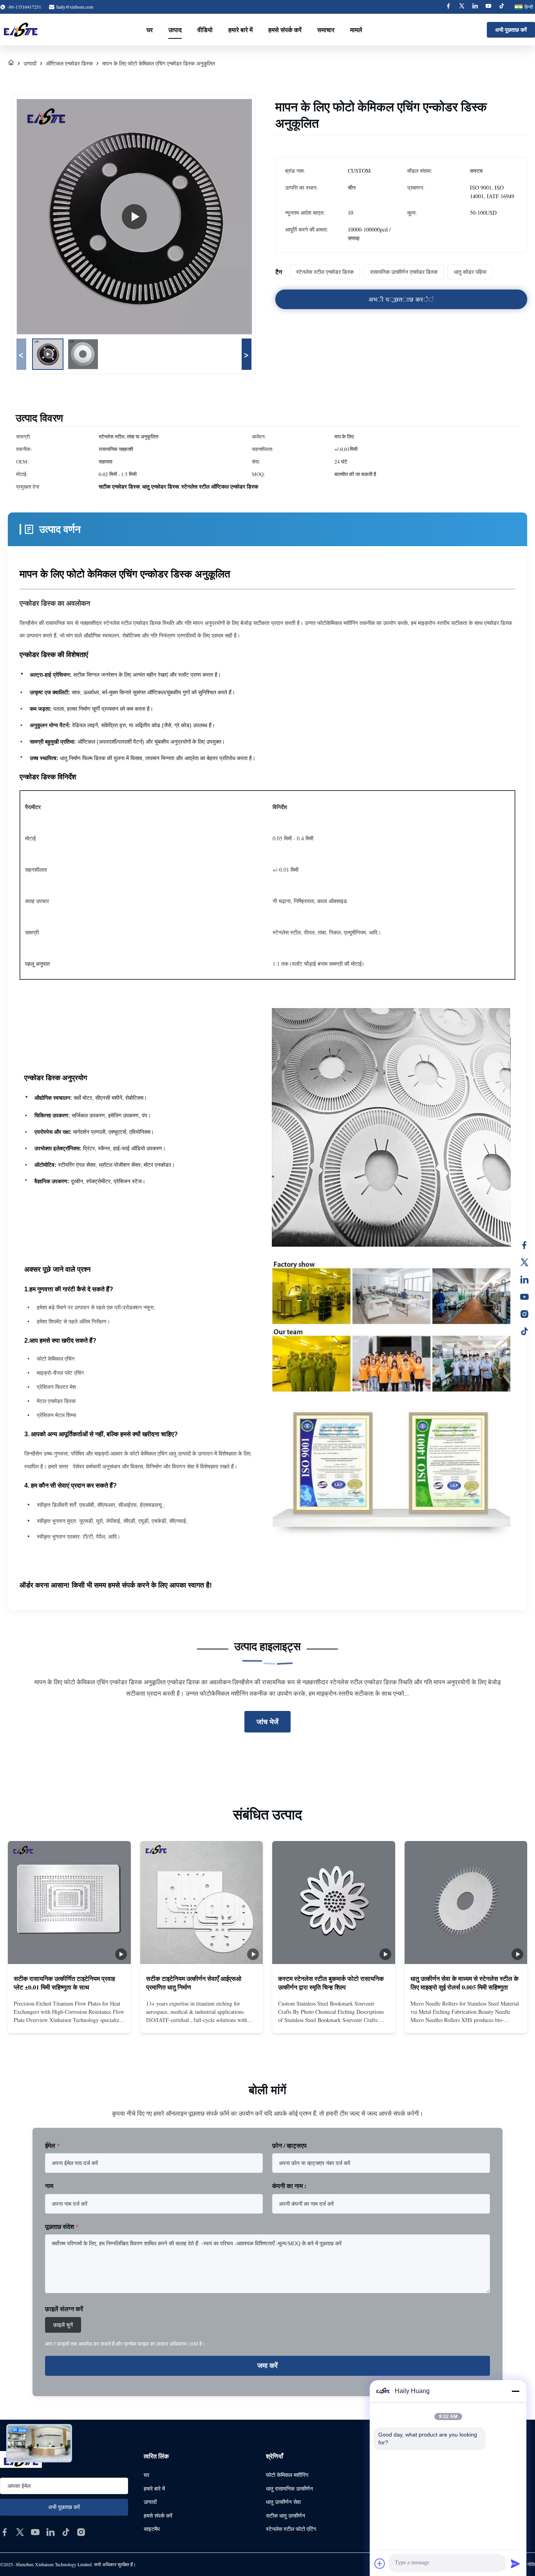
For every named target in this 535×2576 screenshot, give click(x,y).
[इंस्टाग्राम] (524, 1314)
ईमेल (52, 2145)
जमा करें (267, 2366)
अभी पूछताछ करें (511, 30)
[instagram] (81, 2532)
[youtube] (35, 2532)
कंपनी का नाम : (289, 2186)
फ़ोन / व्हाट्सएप (289, 2145)
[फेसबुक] (524, 1245)
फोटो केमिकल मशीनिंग (287, 2475)
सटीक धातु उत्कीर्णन (286, 2515)
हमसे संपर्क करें (285, 30)
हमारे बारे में (240, 30)
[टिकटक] (524, 1331)
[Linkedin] (475, 7)
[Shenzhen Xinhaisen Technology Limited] (21, 30)
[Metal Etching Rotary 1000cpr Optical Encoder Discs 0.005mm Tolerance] (134, 217)
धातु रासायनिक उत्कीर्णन (289, 2488)
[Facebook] (448, 7)
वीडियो (205, 30)
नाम (49, 2186)
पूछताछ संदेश (62, 2226)
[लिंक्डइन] (524, 1280)
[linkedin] (51, 2532)
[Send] (515, 2563)
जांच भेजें (267, 1722)
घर (150, 30)
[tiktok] (66, 2532)
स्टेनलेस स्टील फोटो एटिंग (291, 2529)
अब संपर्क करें (69, 2020)
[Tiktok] (502, 7)
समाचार (326, 30)
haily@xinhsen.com (75, 7)
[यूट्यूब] (524, 1297)
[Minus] (515, 2391)
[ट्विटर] (524, 1262)
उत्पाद (175, 30)
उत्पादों (30, 63)
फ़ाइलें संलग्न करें (64, 2309)
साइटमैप (152, 2529)
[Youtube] (488, 7)
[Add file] (380, 2563)
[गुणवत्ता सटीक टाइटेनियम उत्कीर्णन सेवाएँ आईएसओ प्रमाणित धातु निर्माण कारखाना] (202, 1903)
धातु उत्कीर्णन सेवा (283, 2502)
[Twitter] (462, 7)
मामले (356, 30)
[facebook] (5, 2532)
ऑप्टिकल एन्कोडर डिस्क (69, 63)
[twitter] (20, 2532)
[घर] (11, 63)
